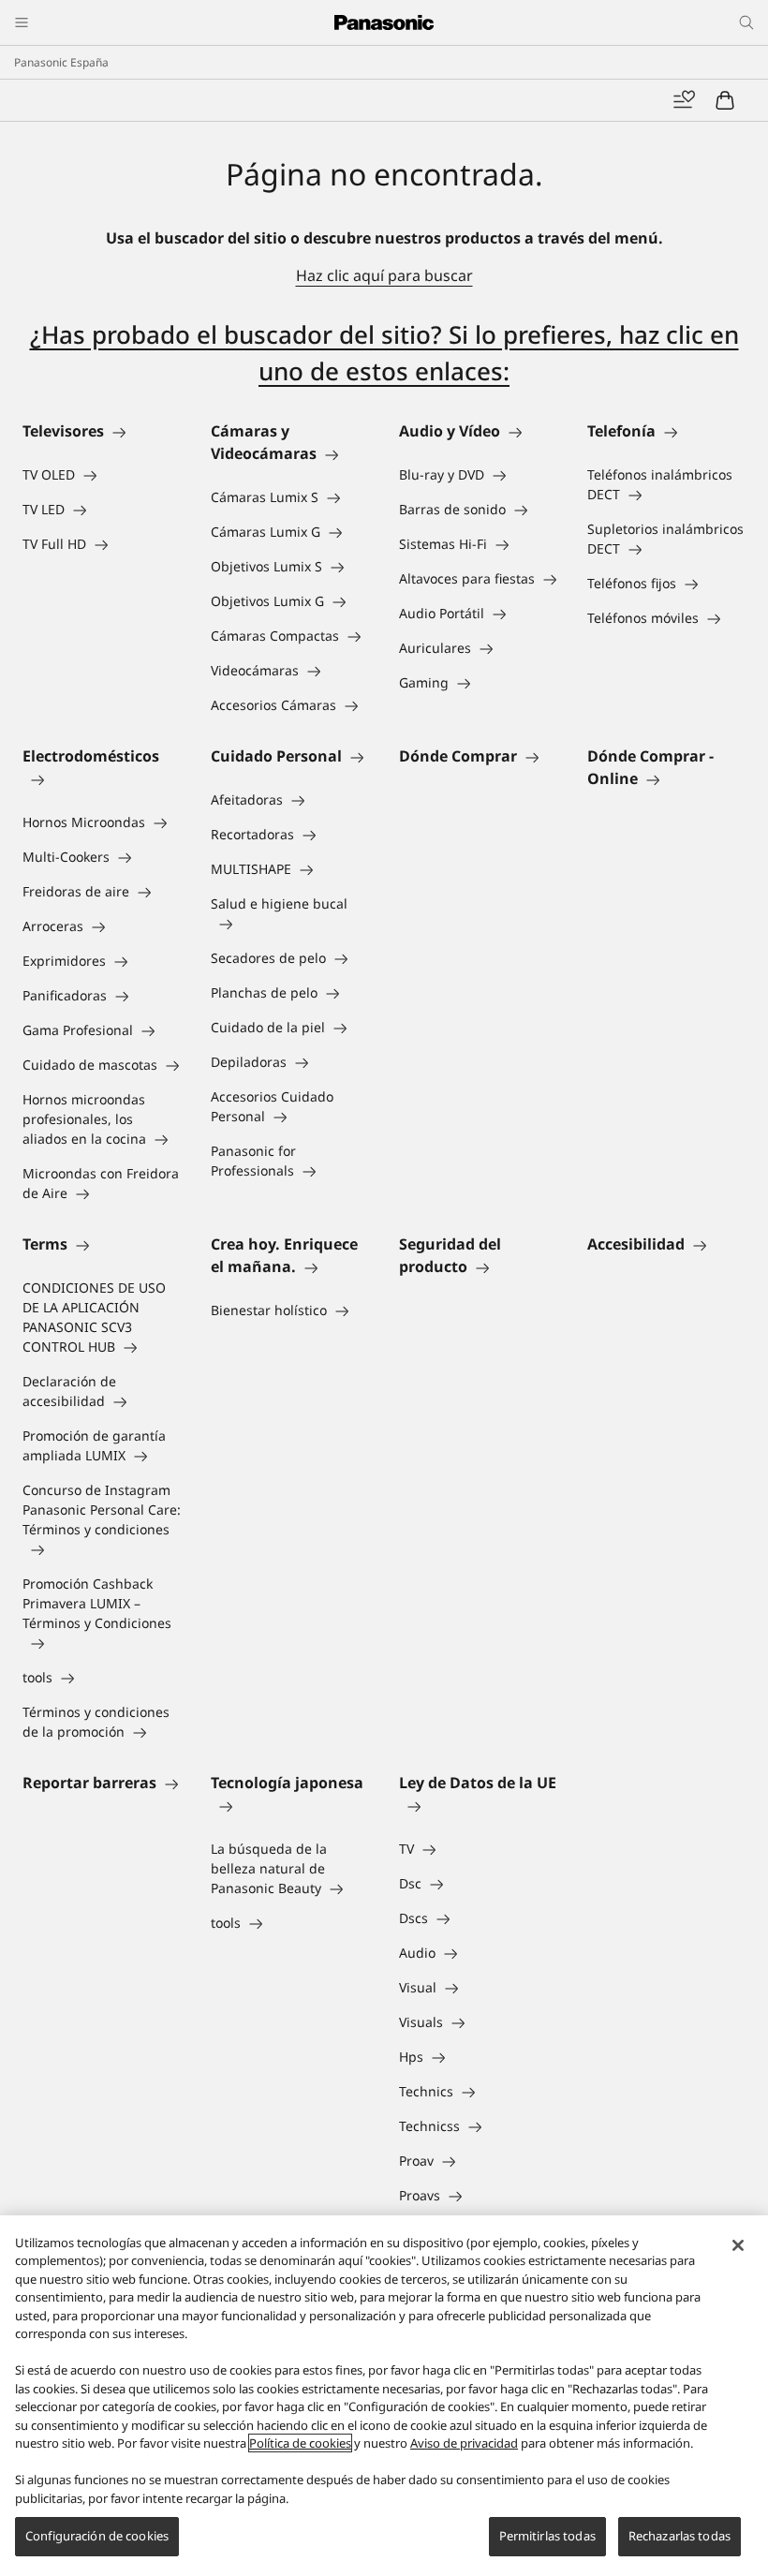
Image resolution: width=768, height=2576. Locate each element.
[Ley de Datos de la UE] (478, 1805)
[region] (384, 2396)
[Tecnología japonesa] (290, 1805)
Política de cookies (300, 2443)
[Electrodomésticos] (102, 778)
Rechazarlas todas (679, 2536)
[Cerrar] (738, 2245)
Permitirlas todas (547, 2536)
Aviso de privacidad (464, 2443)
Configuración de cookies (97, 2536)
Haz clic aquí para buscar (384, 275)
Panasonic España (61, 62)
